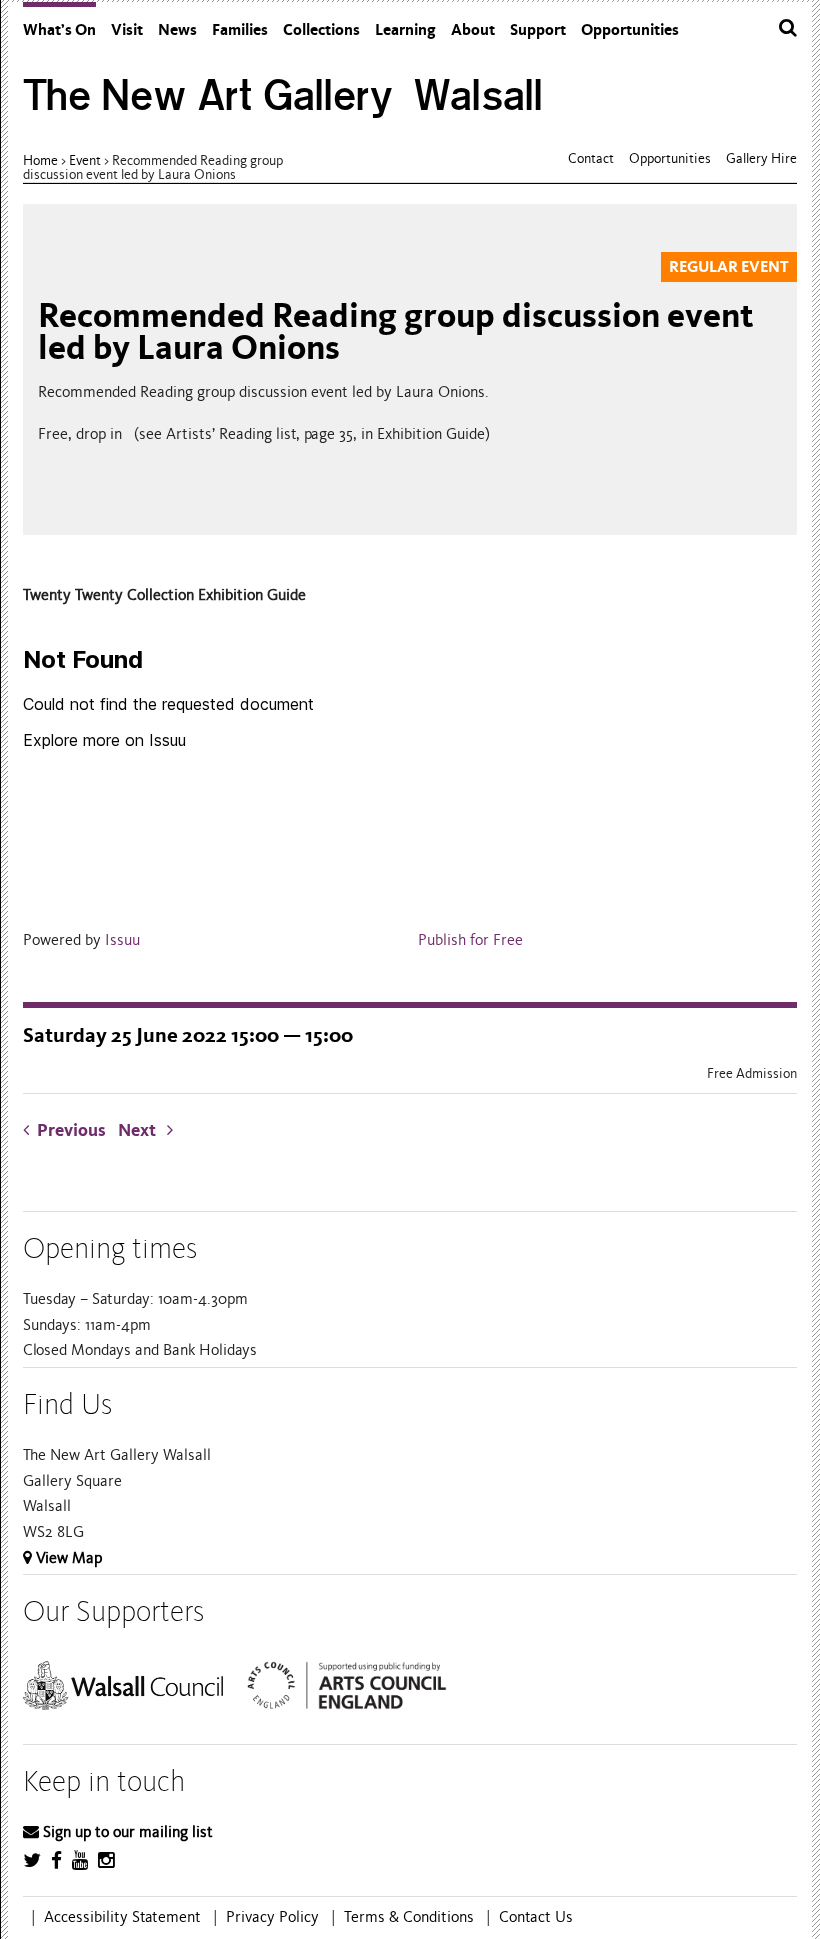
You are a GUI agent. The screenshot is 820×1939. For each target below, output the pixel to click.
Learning (405, 29)
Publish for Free (470, 940)
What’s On (59, 29)
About (473, 29)
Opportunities (630, 29)
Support (538, 29)
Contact (591, 158)
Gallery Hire (761, 158)
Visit (127, 29)
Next (142, 1130)
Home (40, 160)
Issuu (122, 940)
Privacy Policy (272, 1917)
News (177, 29)
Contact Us (536, 1917)
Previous (71, 1130)
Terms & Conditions (409, 1917)
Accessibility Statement (122, 1917)
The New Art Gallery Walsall (283, 95)
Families (240, 29)
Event (85, 160)
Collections (321, 29)
